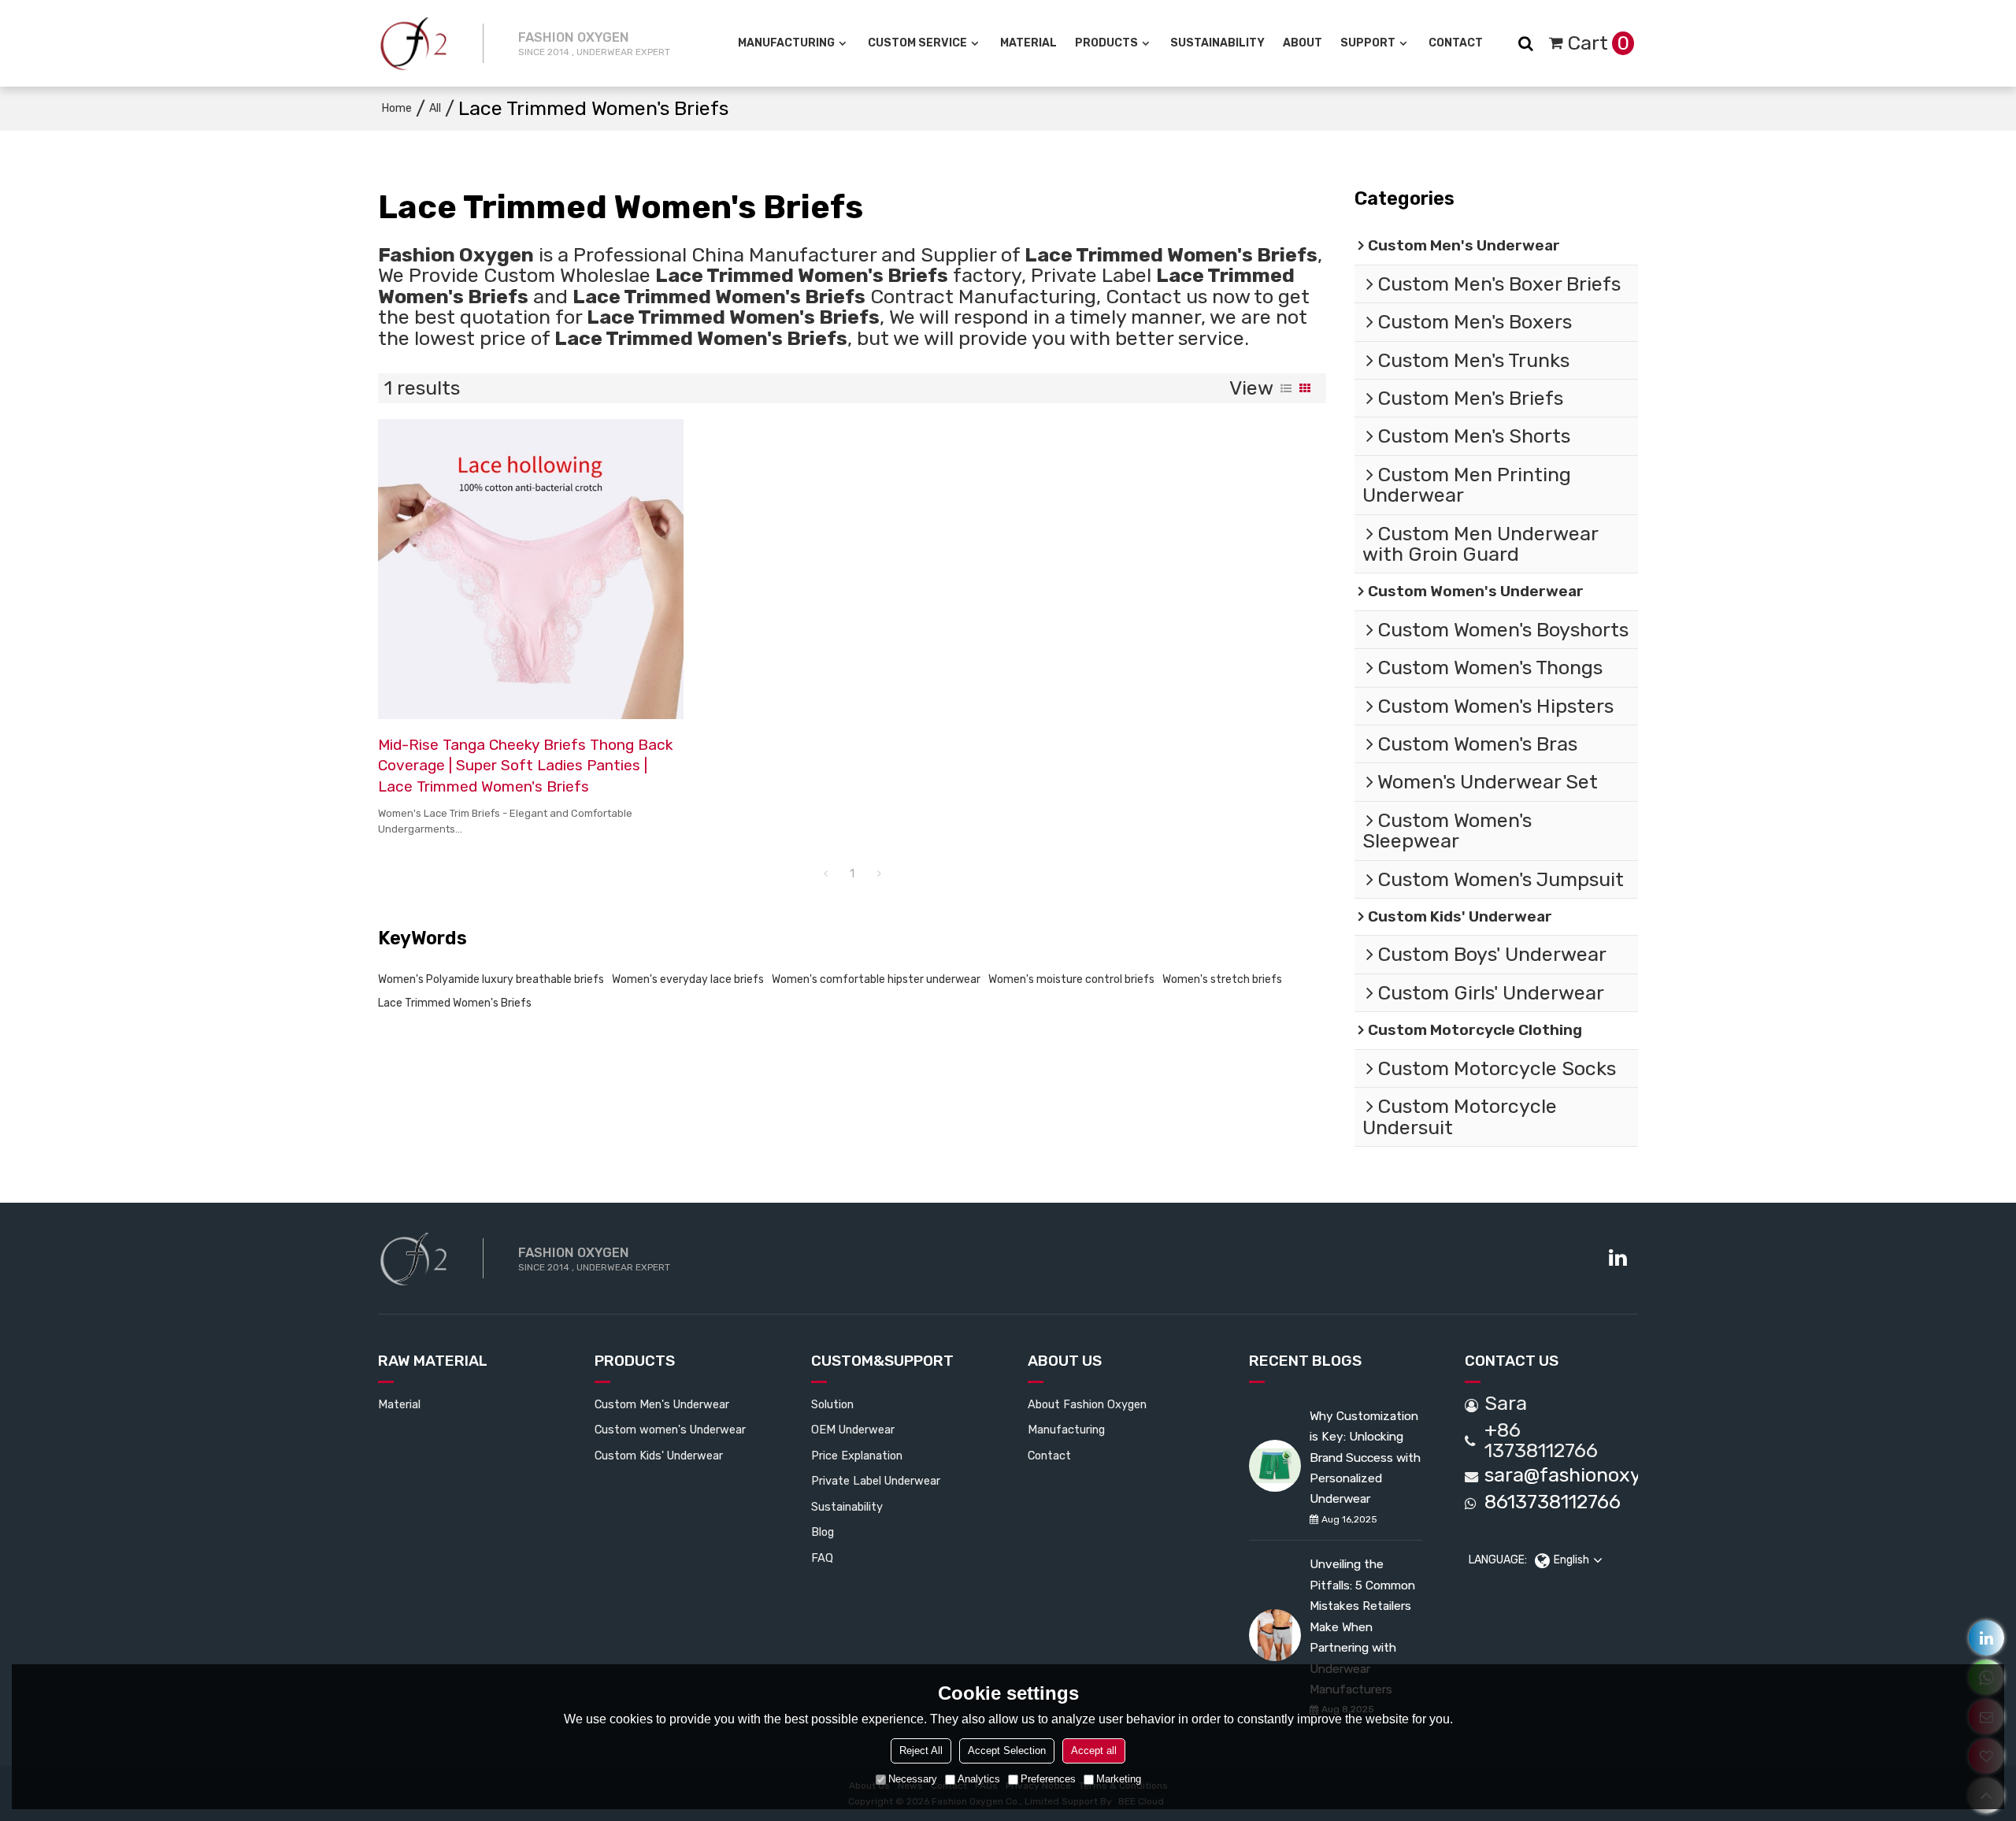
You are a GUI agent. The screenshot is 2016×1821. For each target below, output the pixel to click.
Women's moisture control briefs (1071, 979)
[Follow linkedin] (1617, 1258)
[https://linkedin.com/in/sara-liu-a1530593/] (1986, 1638)
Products (1106, 43)
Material (1028, 43)
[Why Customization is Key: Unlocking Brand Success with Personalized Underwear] (1275, 1466)
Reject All (921, 1751)
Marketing (1119, 1779)
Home (397, 108)
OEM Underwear (853, 1430)
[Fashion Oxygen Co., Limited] (413, 43)
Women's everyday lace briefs (688, 979)
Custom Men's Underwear (662, 1404)
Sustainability (1217, 43)
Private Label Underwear (876, 1481)
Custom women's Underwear (670, 1430)
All (435, 108)
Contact (1456, 43)
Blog (823, 1532)
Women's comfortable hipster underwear (876, 979)
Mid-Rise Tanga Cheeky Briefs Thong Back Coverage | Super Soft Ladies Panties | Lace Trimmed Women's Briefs (525, 766)
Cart (1598, 43)
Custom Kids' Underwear (659, 1456)
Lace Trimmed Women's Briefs (455, 1003)
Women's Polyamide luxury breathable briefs (491, 979)
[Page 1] (825, 874)
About (1303, 43)
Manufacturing (786, 43)
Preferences (1048, 1779)
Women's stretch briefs (1222, 979)
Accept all (1094, 1751)
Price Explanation (857, 1456)
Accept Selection (1007, 1751)
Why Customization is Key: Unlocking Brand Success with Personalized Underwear (1365, 1458)
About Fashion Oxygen (1087, 1404)
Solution (832, 1404)
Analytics (979, 1779)
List (1286, 388)
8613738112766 (1553, 1502)
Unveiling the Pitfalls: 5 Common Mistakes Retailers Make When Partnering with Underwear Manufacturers (1362, 1626)
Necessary (913, 1779)
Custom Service (917, 43)
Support (1368, 43)
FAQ (822, 1558)
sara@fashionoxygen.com (1602, 1475)
